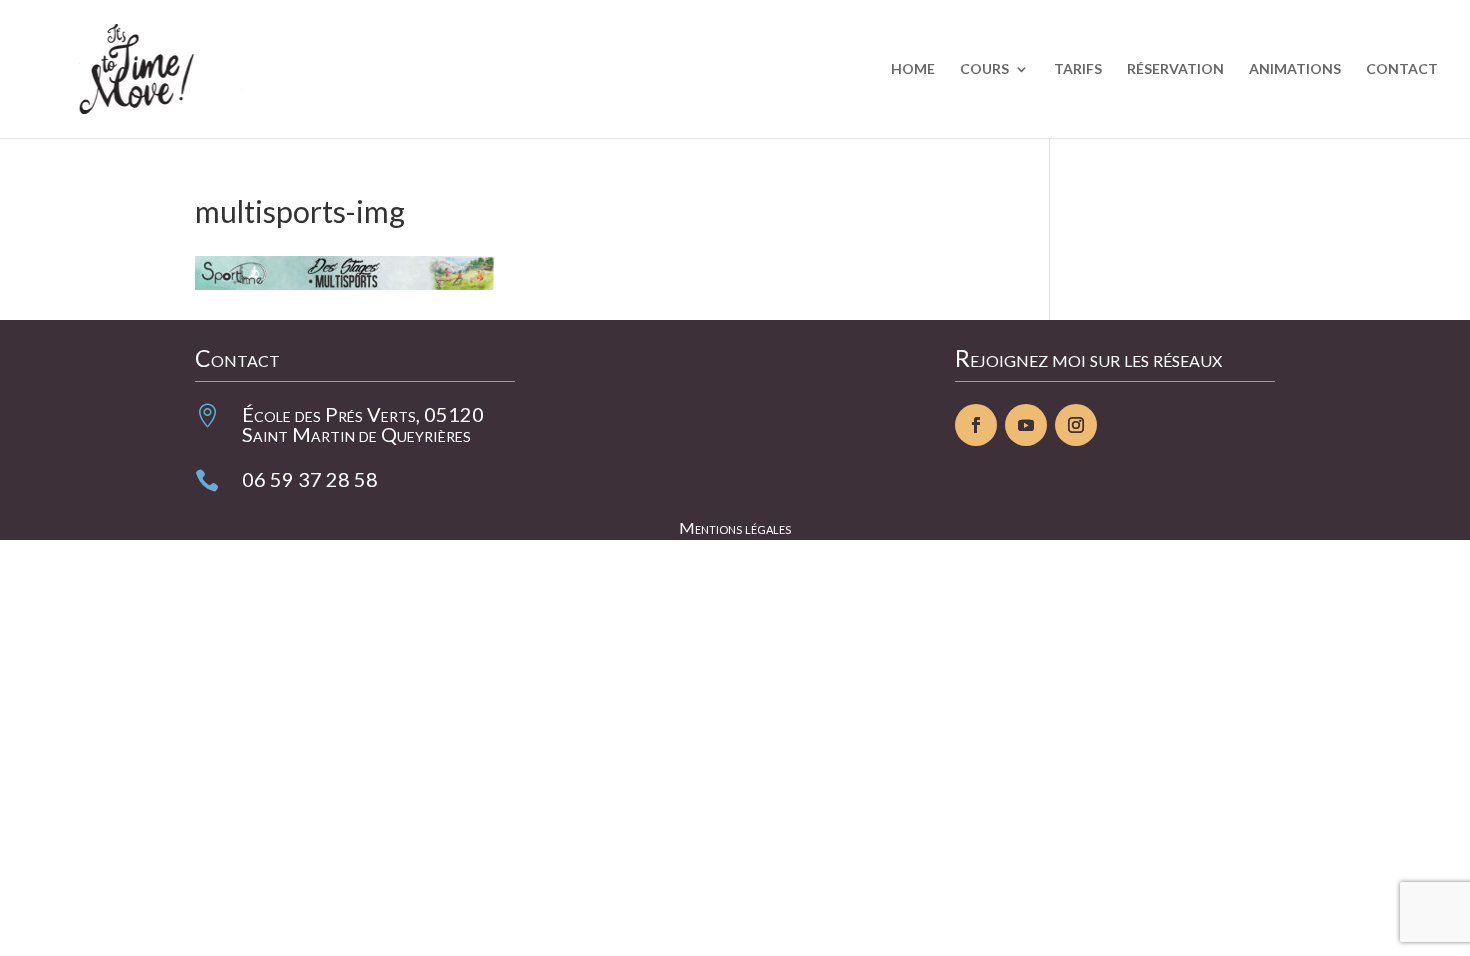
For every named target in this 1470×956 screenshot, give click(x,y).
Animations (1295, 69)
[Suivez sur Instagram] (1076, 425)
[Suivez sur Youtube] (1026, 425)
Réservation (1175, 69)
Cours (984, 69)
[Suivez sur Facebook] (976, 425)
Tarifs (1078, 69)
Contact (1402, 69)
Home (913, 69)
